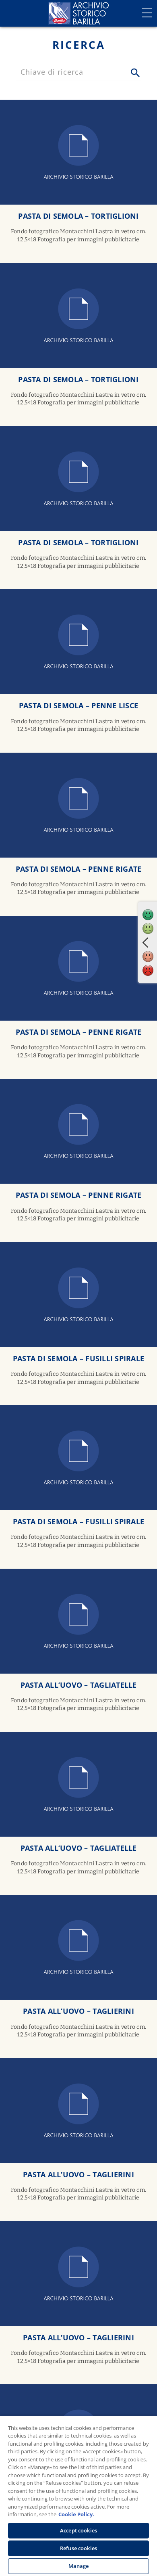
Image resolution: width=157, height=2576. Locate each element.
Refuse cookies (78, 2548)
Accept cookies (78, 2530)
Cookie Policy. (76, 2514)
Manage (79, 2566)
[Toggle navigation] (147, 13)
